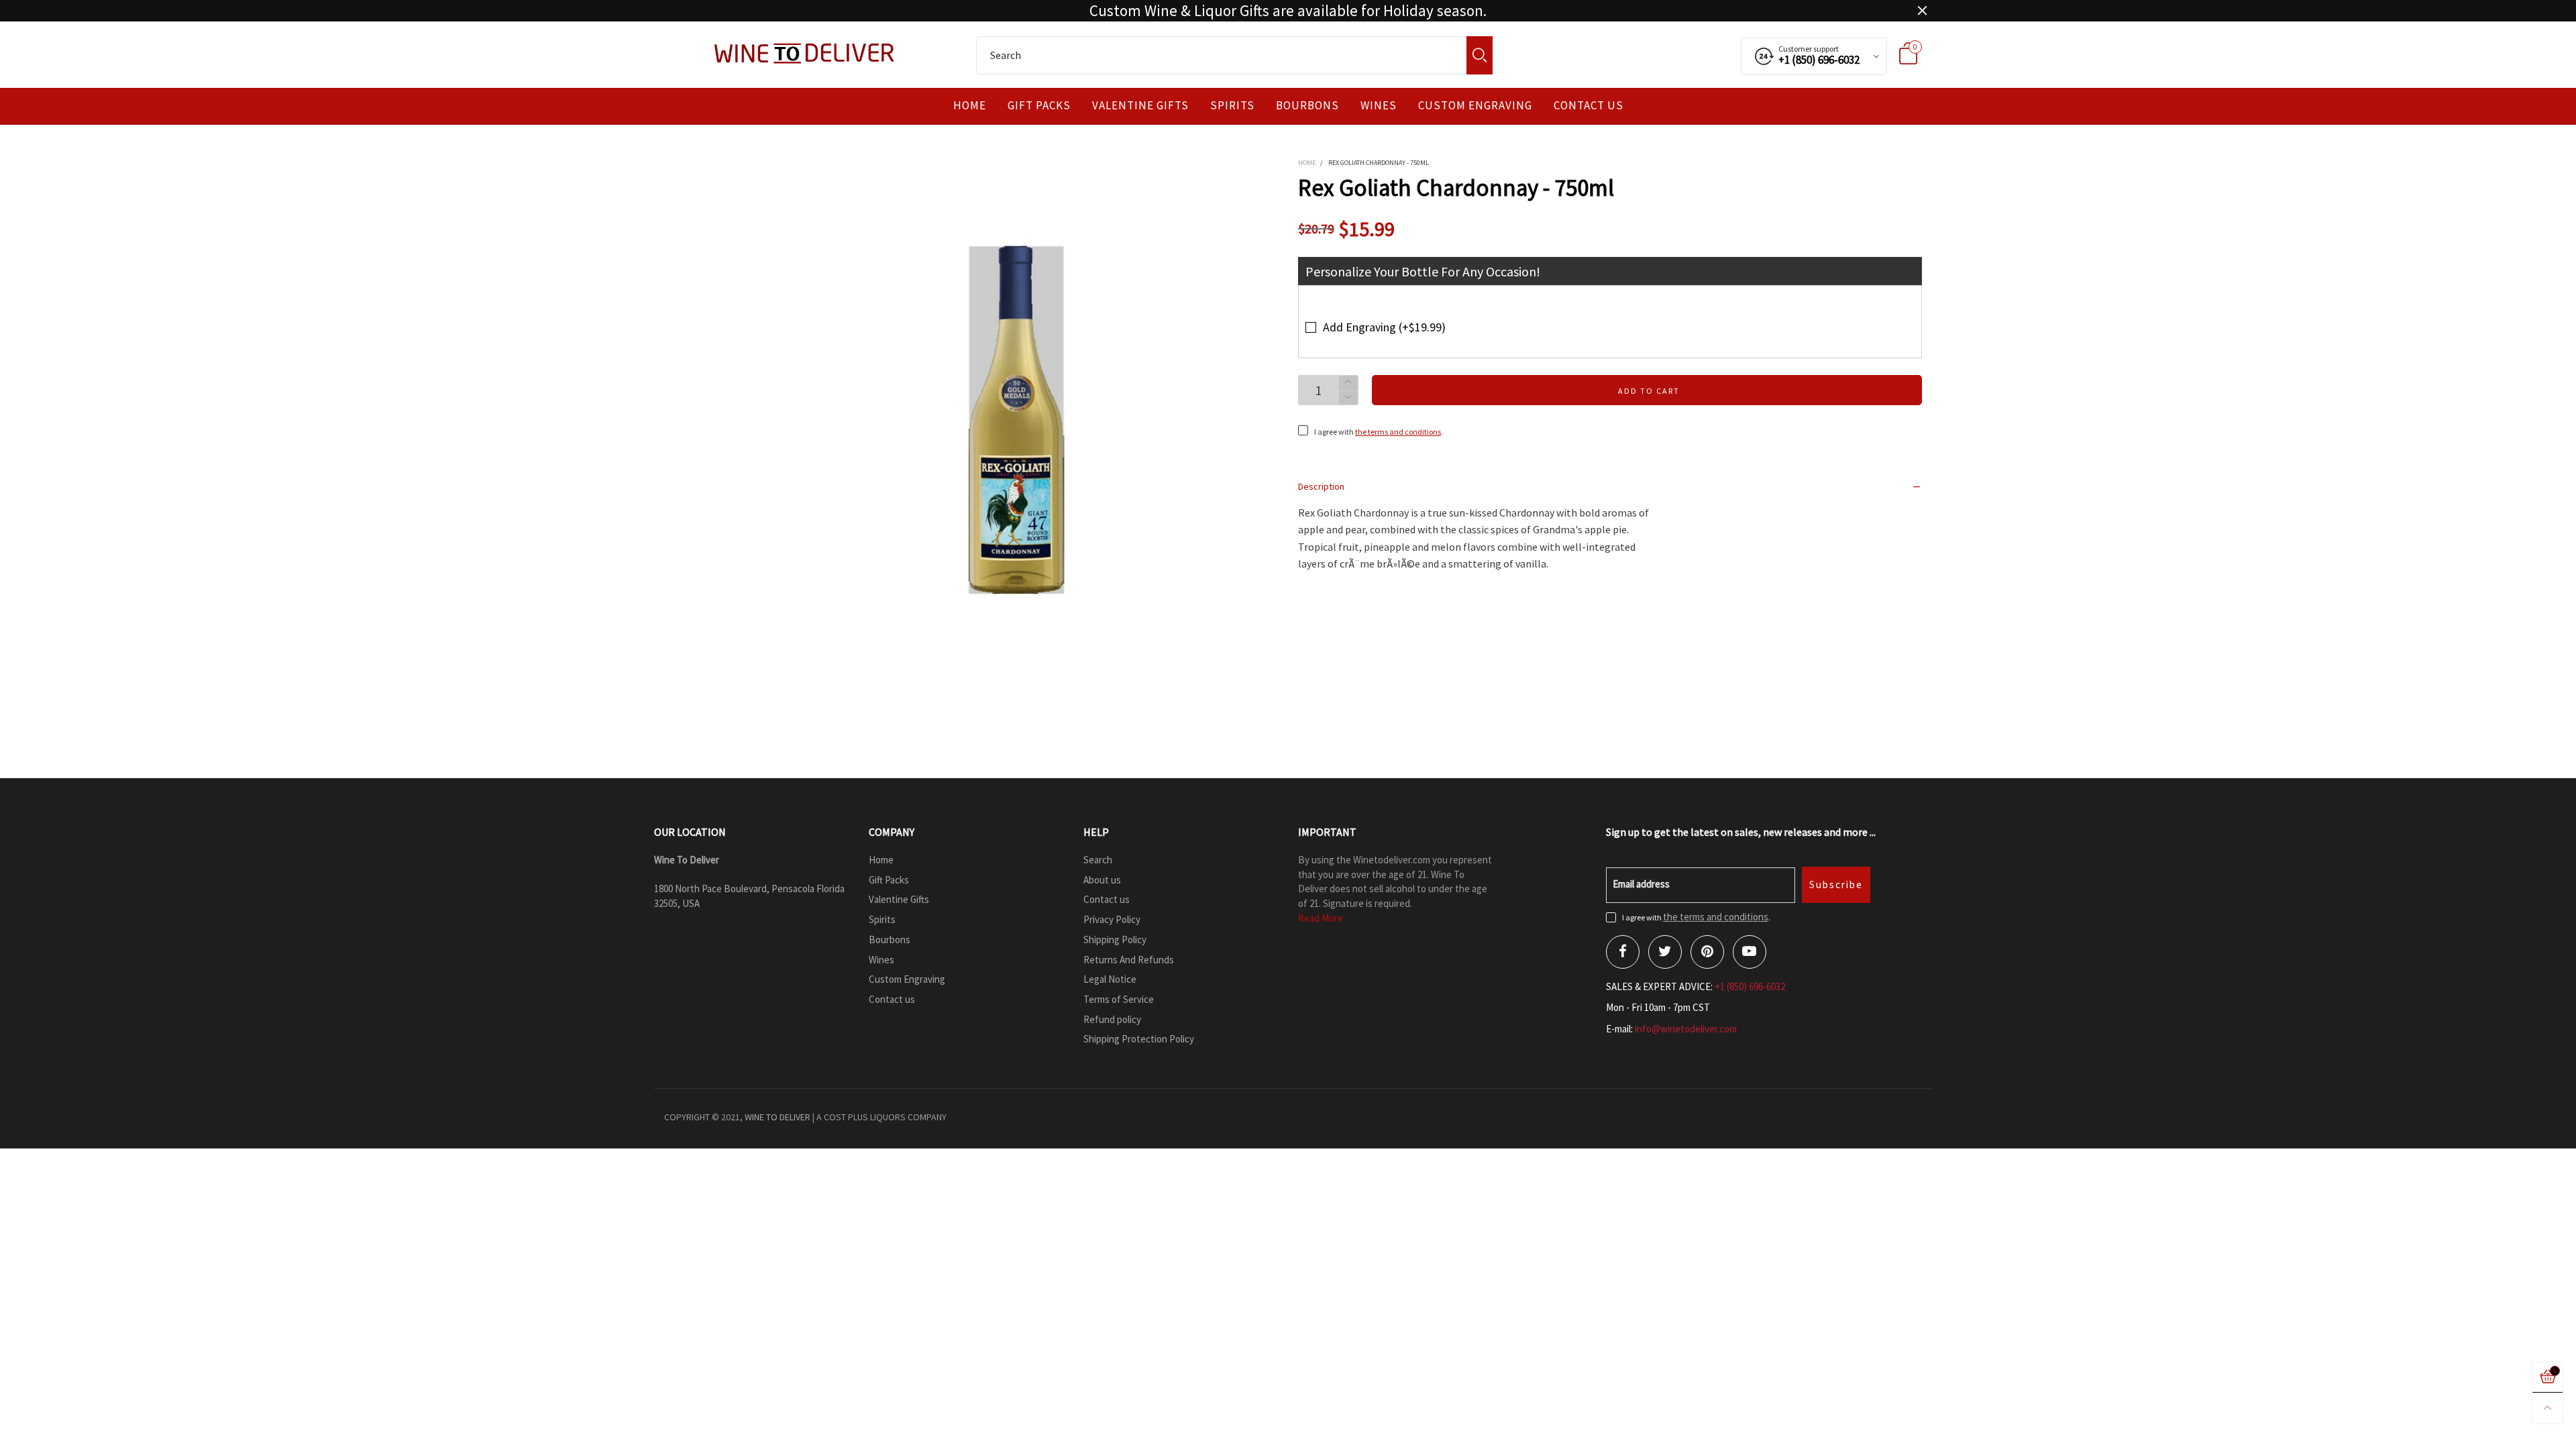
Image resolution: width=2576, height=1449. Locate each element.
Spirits (1232, 106)
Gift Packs (1039, 106)
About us (1102, 880)
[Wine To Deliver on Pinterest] (1707, 952)
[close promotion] (1922, 11)
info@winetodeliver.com (1686, 1029)
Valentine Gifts (1140, 106)
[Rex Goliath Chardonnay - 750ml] (1020, 417)
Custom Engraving (1475, 106)
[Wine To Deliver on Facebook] (1623, 952)
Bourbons (1307, 106)
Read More (1321, 918)
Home (970, 106)
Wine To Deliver (777, 1117)
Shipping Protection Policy (1139, 1039)
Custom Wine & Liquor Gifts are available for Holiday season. (1288, 11)
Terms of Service (1119, 999)
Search (1098, 860)
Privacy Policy (1112, 919)
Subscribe (1836, 884)
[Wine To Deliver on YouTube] (1750, 952)
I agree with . (1379, 432)
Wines (1379, 106)
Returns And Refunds (1129, 960)
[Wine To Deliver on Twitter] (1665, 952)
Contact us (1589, 106)
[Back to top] (2547, 1408)
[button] (1348, 398)
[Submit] (1480, 55)
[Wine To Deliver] (805, 53)
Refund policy (1112, 1019)
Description (1321, 486)
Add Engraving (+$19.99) (1384, 327)
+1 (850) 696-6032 (1750, 986)
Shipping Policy (1115, 940)
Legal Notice (1110, 979)
